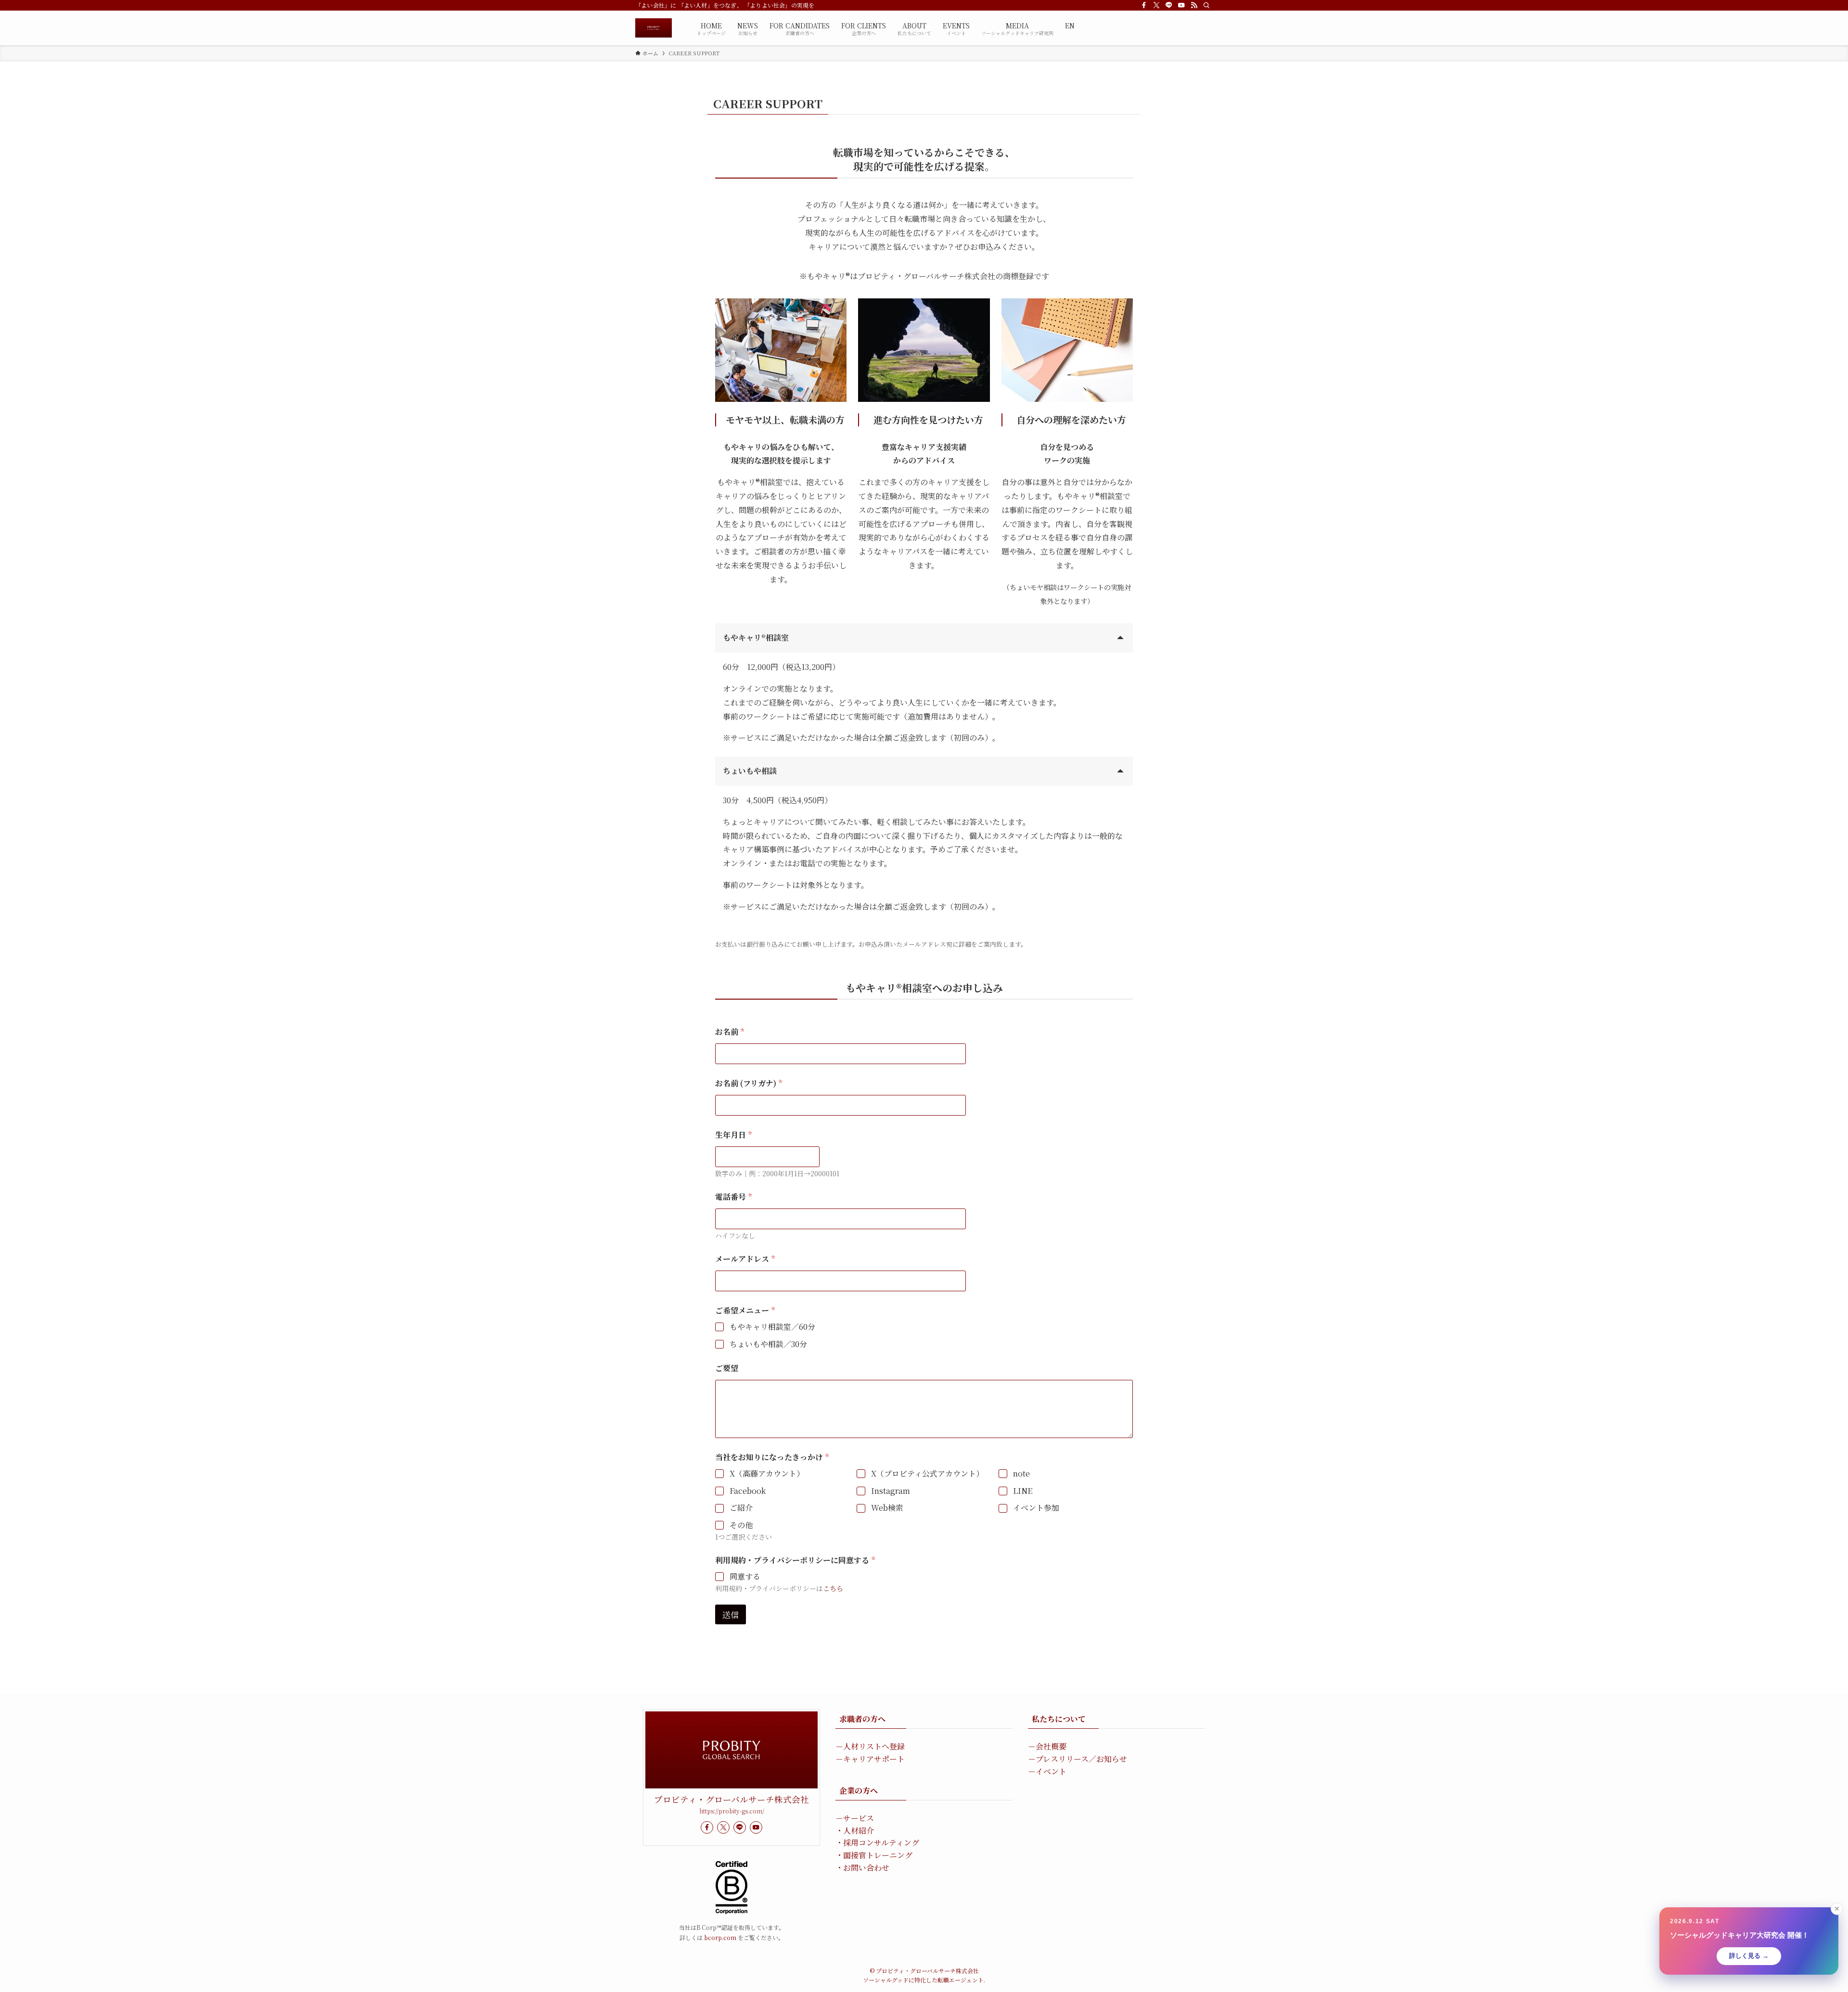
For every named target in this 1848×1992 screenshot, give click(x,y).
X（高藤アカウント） (767, 1474)
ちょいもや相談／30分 (768, 1344)
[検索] (1206, 5)
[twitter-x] (1156, 5)
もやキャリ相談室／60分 (772, 1327)
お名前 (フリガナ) (749, 1083)
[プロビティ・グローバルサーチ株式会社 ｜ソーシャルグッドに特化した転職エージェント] (654, 28)
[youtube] (1181, 5)
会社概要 (1051, 1746)
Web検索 (887, 1508)
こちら (833, 1588)
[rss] (1194, 5)
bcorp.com (720, 1937)
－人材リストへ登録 (870, 1746)
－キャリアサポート (870, 1759)
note (1021, 1474)
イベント (1051, 1771)
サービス (859, 1818)
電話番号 (733, 1197)
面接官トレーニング (878, 1855)
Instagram (891, 1491)
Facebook (748, 1491)
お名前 (730, 1032)
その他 (741, 1525)
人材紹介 (859, 1831)
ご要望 (727, 1368)
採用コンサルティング (881, 1843)
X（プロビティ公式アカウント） (927, 1474)
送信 (731, 1614)
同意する (745, 1577)
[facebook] (1144, 5)
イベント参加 (1036, 1508)
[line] (1169, 5)
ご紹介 (741, 1508)
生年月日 (733, 1135)
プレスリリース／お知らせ (1081, 1759)
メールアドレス (745, 1259)
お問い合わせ (866, 1868)
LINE (1023, 1491)
